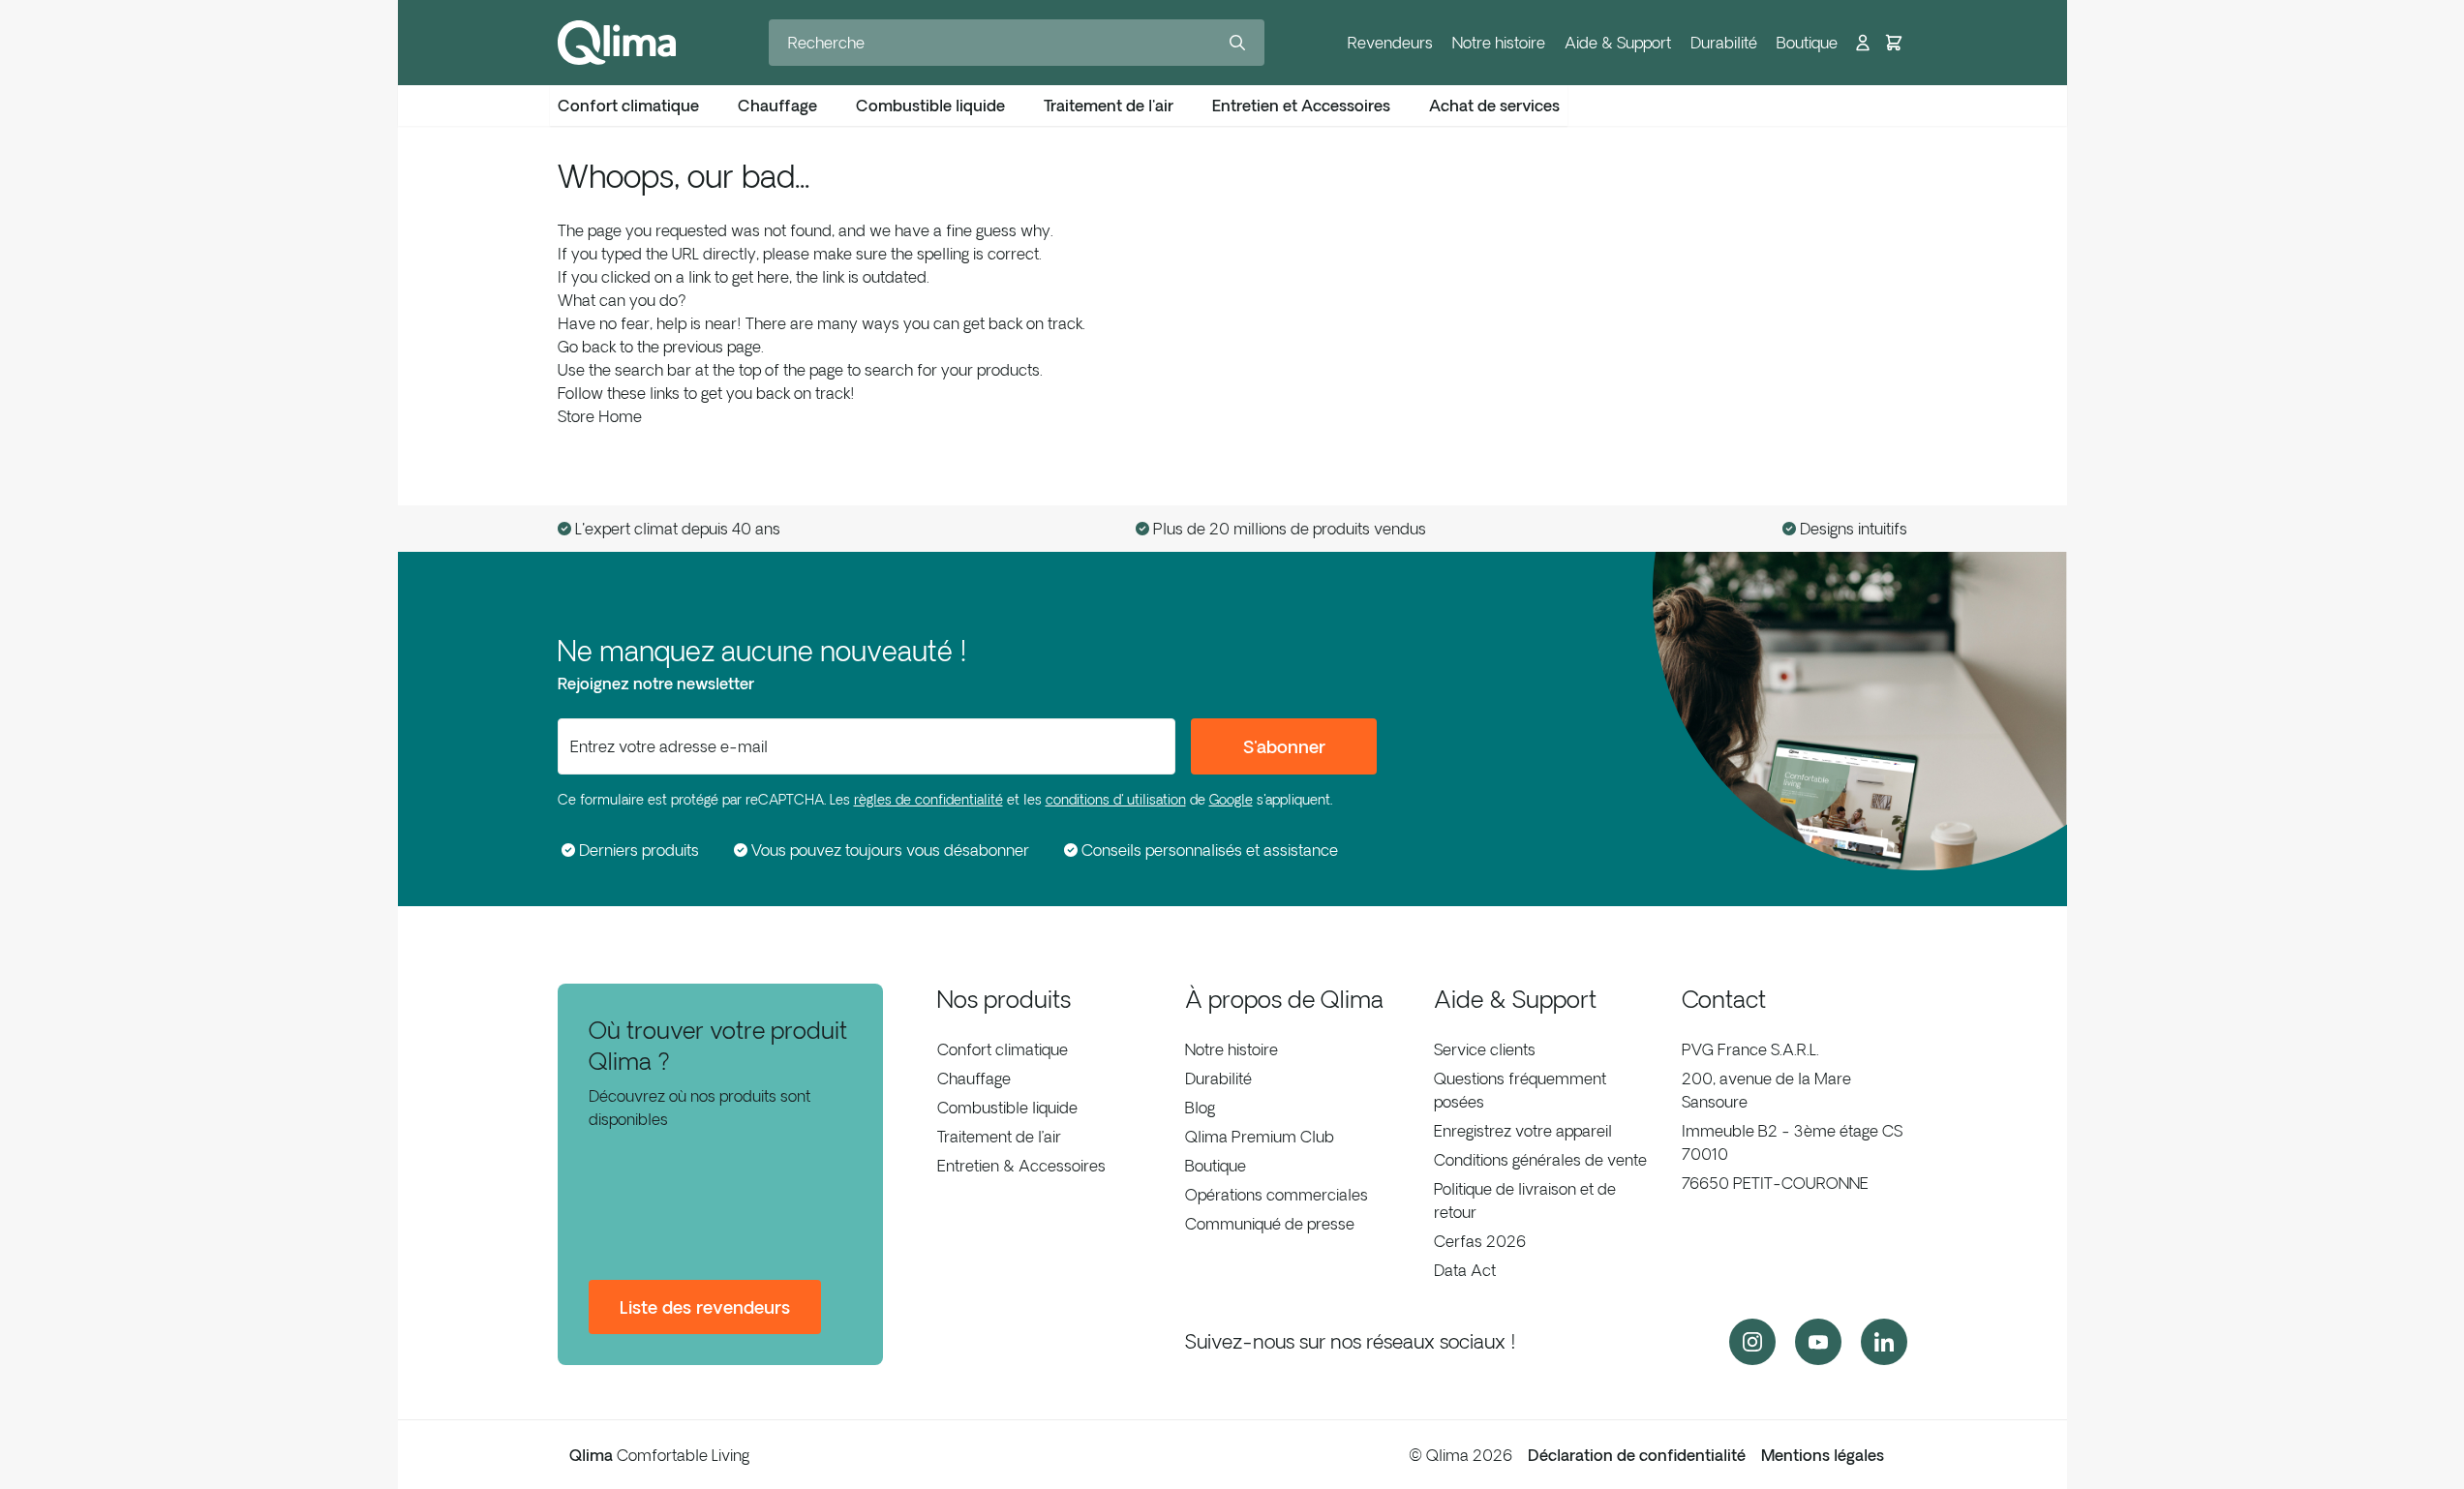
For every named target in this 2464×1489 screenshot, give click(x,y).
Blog (1200, 1108)
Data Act (1465, 1270)
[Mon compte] (1863, 43)
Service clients (1485, 1049)
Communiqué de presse (1270, 1224)
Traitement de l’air (999, 1137)
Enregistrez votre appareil (1523, 1131)
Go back (587, 347)
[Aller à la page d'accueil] (617, 43)
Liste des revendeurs (705, 1307)
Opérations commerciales (1277, 1195)
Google (1231, 800)
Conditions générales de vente (1540, 1160)
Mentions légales (1823, 1455)
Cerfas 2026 (1480, 1241)
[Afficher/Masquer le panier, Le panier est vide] (1894, 43)
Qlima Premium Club (1260, 1137)
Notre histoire (1499, 43)
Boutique (1807, 43)
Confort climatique (1003, 1049)
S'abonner (1284, 746)
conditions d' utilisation (1116, 800)
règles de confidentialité (928, 800)
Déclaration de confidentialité (1637, 1455)
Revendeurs (1390, 43)
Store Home (600, 416)
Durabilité (1724, 43)
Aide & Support (1618, 43)
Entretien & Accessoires (1021, 1166)
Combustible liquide (1007, 1108)
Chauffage (974, 1079)
